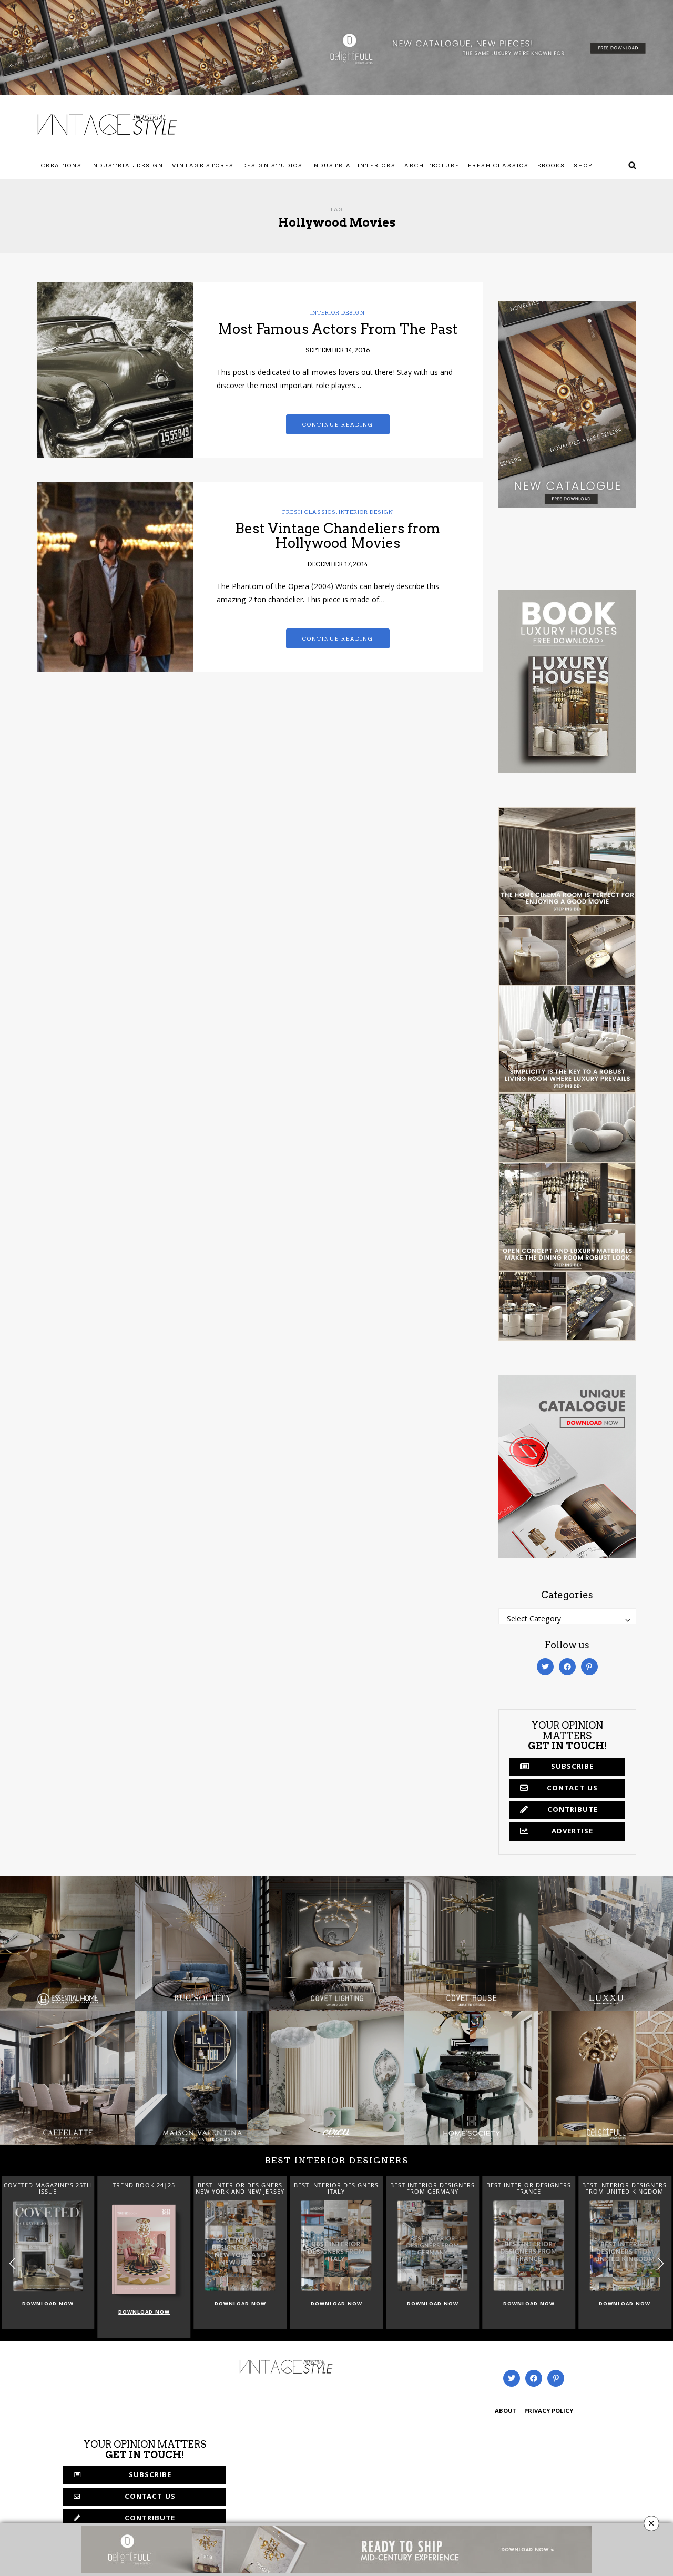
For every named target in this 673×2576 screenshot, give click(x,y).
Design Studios (273, 165)
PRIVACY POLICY (549, 2412)
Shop (583, 165)
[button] (661, 2264)
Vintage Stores (203, 165)
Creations (62, 165)
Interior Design (338, 312)
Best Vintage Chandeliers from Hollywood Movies (338, 536)
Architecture (432, 165)
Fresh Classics (498, 165)
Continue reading (338, 424)
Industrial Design (127, 165)
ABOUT (506, 2412)
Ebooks (551, 165)
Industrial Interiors (354, 165)
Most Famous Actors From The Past (338, 329)
